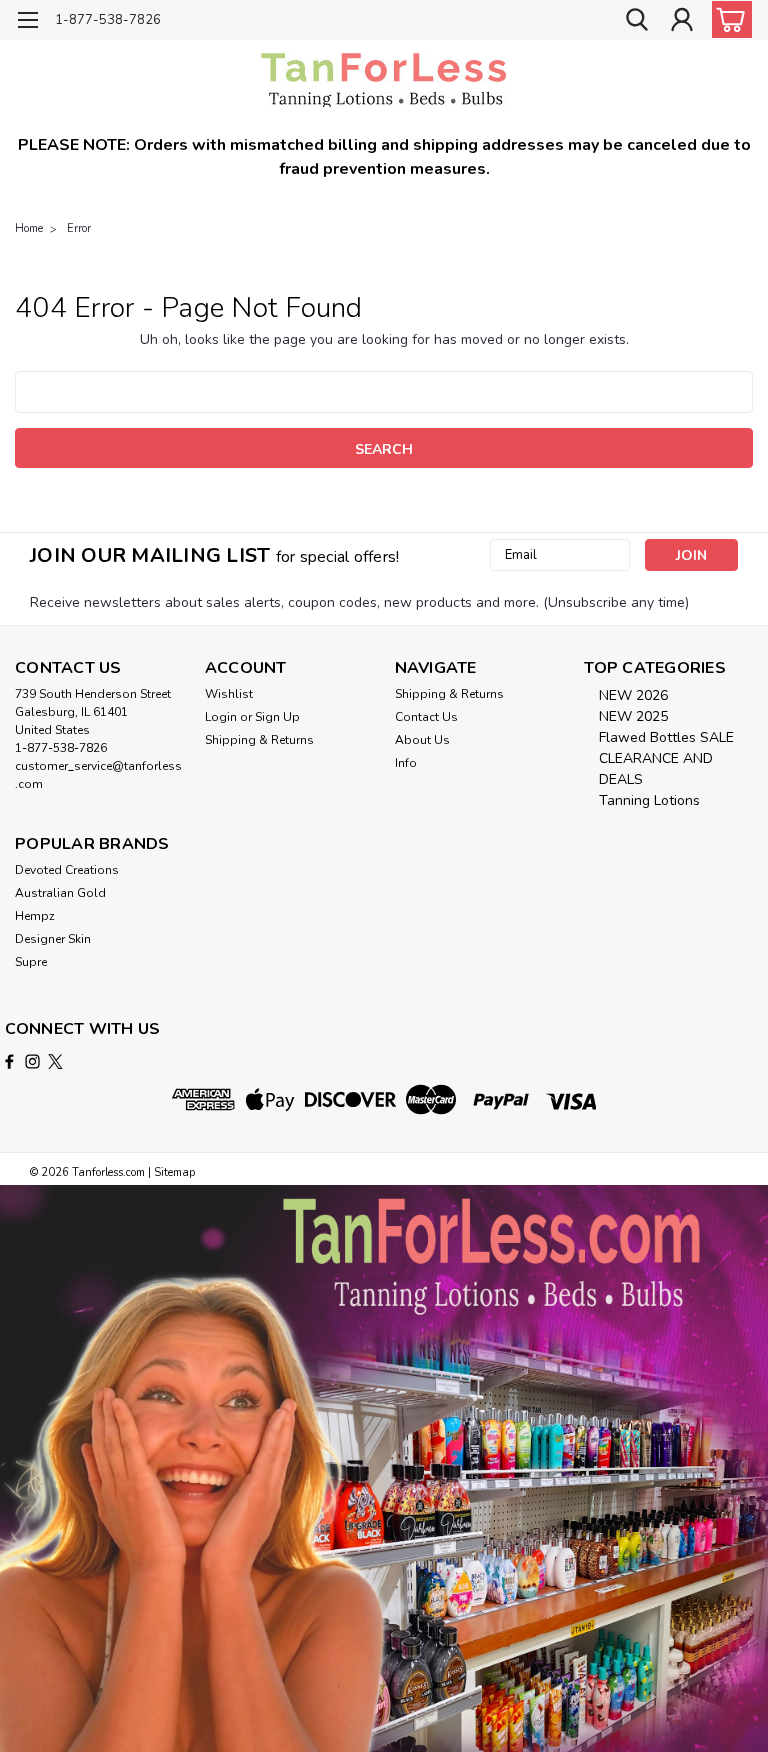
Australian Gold (60, 893)
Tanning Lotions (649, 800)
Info (406, 763)
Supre (31, 962)
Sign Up (277, 717)
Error (79, 228)
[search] (637, 20)
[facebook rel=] (9, 1061)
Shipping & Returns (259, 740)
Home (29, 228)
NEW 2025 (633, 716)
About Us (422, 740)
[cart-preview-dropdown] (727, 19)
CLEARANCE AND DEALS (656, 769)
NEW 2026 (633, 695)
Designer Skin (53, 939)
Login (221, 717)
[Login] (682, 20)
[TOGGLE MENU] (27, 22)
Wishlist (229, 694)
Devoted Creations (67, 870)
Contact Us (426, 717)
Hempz (35, 916)
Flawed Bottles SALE (666, 737)
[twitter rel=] (55, 1061)
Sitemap (174, 1172)
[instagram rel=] (32, 1061)
